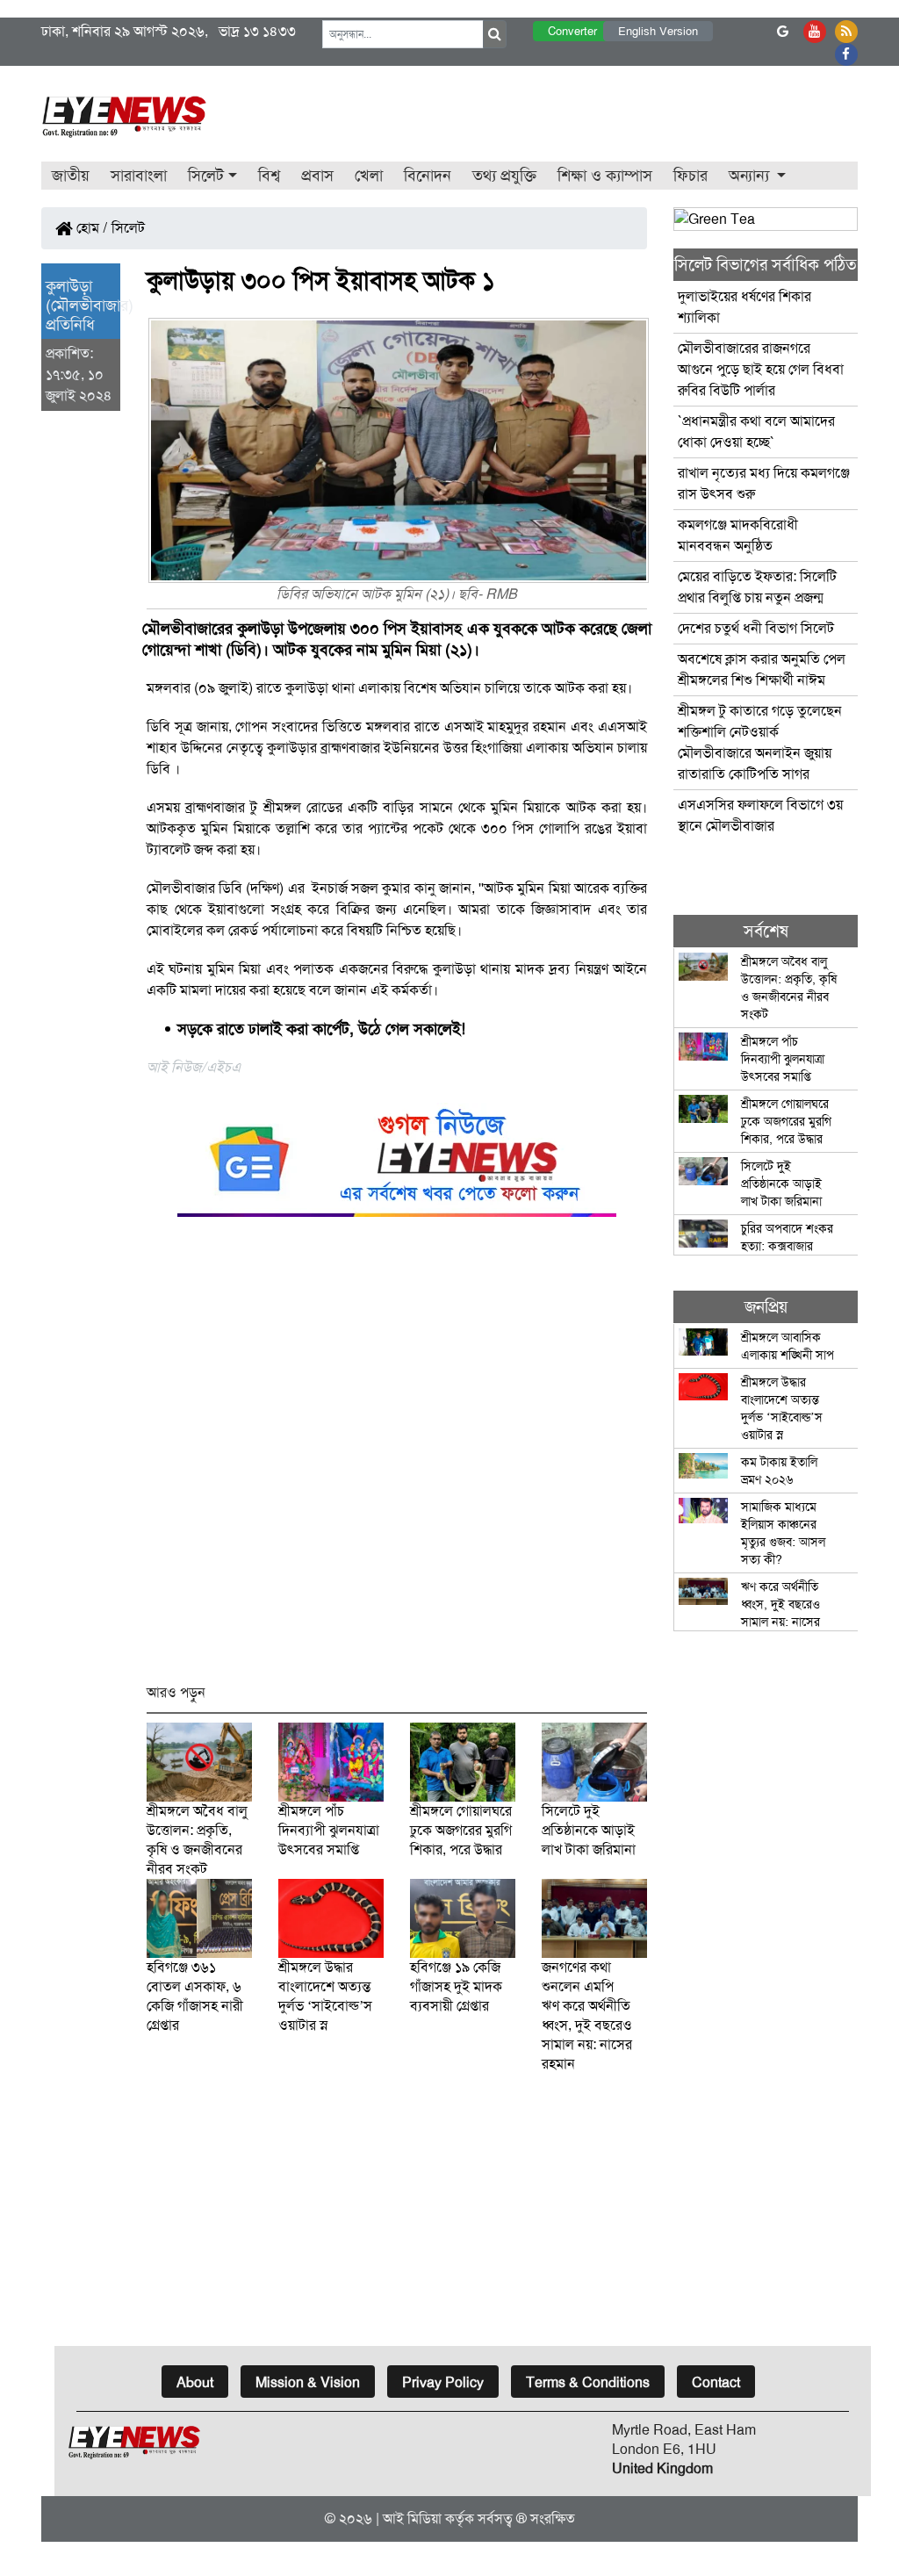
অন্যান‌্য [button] (751, 176)
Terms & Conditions (588, 2382)
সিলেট (128, 228)
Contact (716, 2382)
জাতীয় (71, 176)
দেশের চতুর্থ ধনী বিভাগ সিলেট (756, 628)
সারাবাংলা (139, 176)
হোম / (90, 228)
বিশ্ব (269, 176)
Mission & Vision (308, 2382)
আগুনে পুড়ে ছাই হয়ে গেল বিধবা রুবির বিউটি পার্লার (761, 369)
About (195, 2382)
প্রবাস (317, 176)
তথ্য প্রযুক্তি (504, 176)
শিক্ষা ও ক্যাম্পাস (605, 176)
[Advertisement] (397, 1458)
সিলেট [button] (206, 176)
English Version (658, 31)
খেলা (369, 176)
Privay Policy (443, 2382)
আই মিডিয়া (412, 2518)
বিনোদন (428, 176)
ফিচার (690, 176)
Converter (572, 31)
